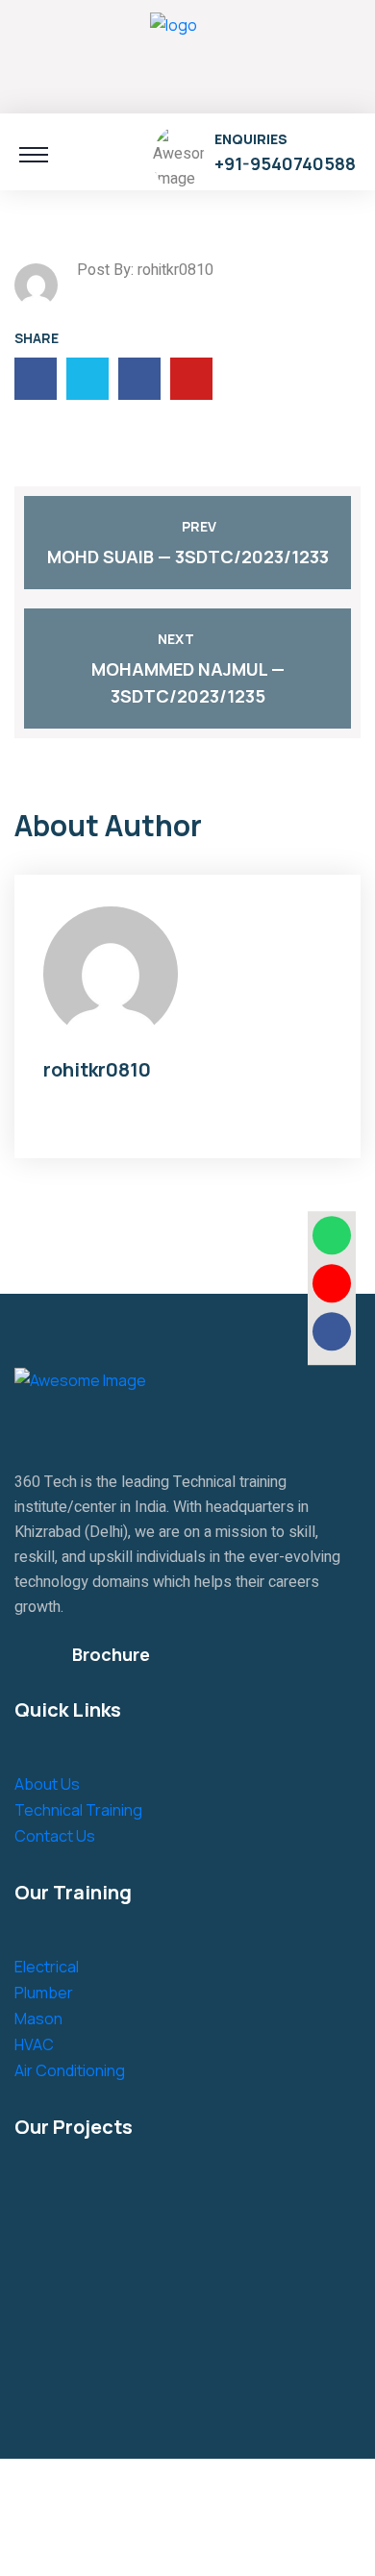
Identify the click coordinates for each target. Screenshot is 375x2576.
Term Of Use (150, 2542)
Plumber (44, 1993)
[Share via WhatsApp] (332, 1235)
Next (176, 639)
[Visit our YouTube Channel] (332, 1283)
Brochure (111, 1654)
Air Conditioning (70, 2070)
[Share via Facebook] (332, 1331)
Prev (199, 526)
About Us (47, 1784)
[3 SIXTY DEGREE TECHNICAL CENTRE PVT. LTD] (174, 54)
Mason (38, 2019)
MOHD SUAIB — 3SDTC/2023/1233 (188, 557)
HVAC (34, 2044)
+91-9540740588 (285, 163)
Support (242, 2542)
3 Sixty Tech (144, 2492)
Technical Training (78, 1810)
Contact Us (55, 1836)
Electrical (47, 1967)
